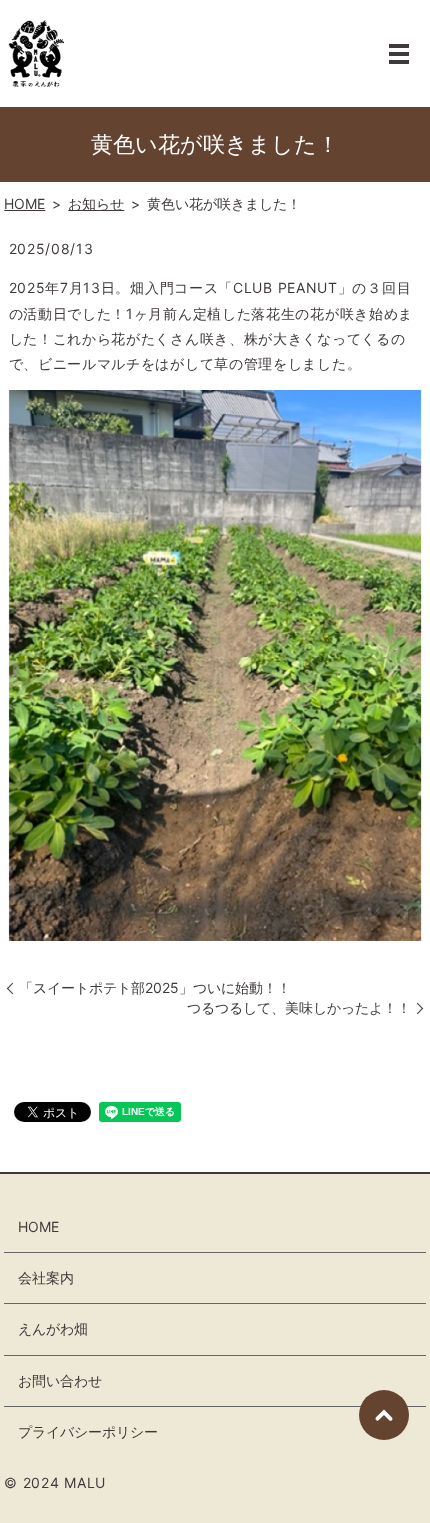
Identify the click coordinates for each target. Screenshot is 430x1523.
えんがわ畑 (53, 1328)
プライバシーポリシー (88, 1431)
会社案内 (46, 1277)
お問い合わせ (60, 1380)
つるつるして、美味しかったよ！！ (299, 1007)
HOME (24, 203)
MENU (399, 54)
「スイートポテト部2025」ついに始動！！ (155, 987)
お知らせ (96, 203)
